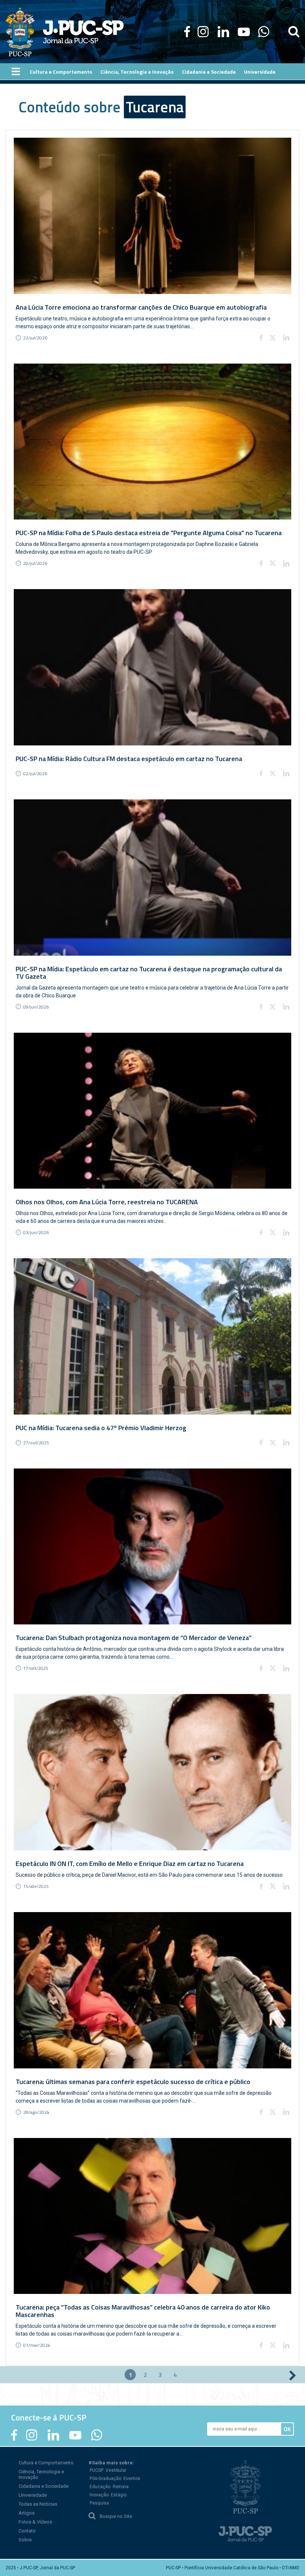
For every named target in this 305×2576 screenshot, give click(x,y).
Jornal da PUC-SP (83, 32)
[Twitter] (273, 338)
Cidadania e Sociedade (44, 2486)
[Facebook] (187, 32)
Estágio (119, 2495)
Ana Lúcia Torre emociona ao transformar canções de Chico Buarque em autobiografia (141, 307)
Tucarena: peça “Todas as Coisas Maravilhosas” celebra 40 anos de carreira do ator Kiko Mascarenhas (143, 2311)
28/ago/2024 (36, 2112)
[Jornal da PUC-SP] (65, 32)
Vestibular (116, 2470)
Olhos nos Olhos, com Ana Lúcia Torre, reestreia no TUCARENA (107, 1202)
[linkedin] (223, 32)
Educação (100, 2487)
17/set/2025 (36, 1668)
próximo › (293, 2375)
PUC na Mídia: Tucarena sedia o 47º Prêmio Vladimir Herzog (101, 1428)
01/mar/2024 (37, 2345)
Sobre (25, 2540)
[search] (294, 32)
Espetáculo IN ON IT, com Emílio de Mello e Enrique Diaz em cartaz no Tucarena (130, 1864)
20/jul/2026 (35, 563)
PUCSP (97, 2470)
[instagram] (203, 32)
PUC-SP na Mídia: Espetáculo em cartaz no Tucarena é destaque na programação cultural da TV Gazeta (149, 973)
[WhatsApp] (264, 32)
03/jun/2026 (36, 1232)
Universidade (33, 2495)
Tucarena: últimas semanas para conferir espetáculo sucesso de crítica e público (133, 2082)
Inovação (99, 2495)
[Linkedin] (286, 338)
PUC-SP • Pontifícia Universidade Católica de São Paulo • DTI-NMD (233, 2568)
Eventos (132, 2478)
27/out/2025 (36, 1443)
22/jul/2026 (35, 338)
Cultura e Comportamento (46, 2463)
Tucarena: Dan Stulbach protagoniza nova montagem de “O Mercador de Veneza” (134, 1638)
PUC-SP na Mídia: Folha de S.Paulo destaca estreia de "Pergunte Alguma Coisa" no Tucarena (149, 533)
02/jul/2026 (35, 774)
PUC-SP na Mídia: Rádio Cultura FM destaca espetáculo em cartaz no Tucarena (129, 759)
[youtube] (244, 32)
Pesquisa (99, 2503)
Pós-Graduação (105, 2478)
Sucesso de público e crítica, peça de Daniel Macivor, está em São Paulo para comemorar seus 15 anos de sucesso (149, 1875)
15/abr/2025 (36, 1886)
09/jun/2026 (36, 1007)
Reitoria (121, 2487)
